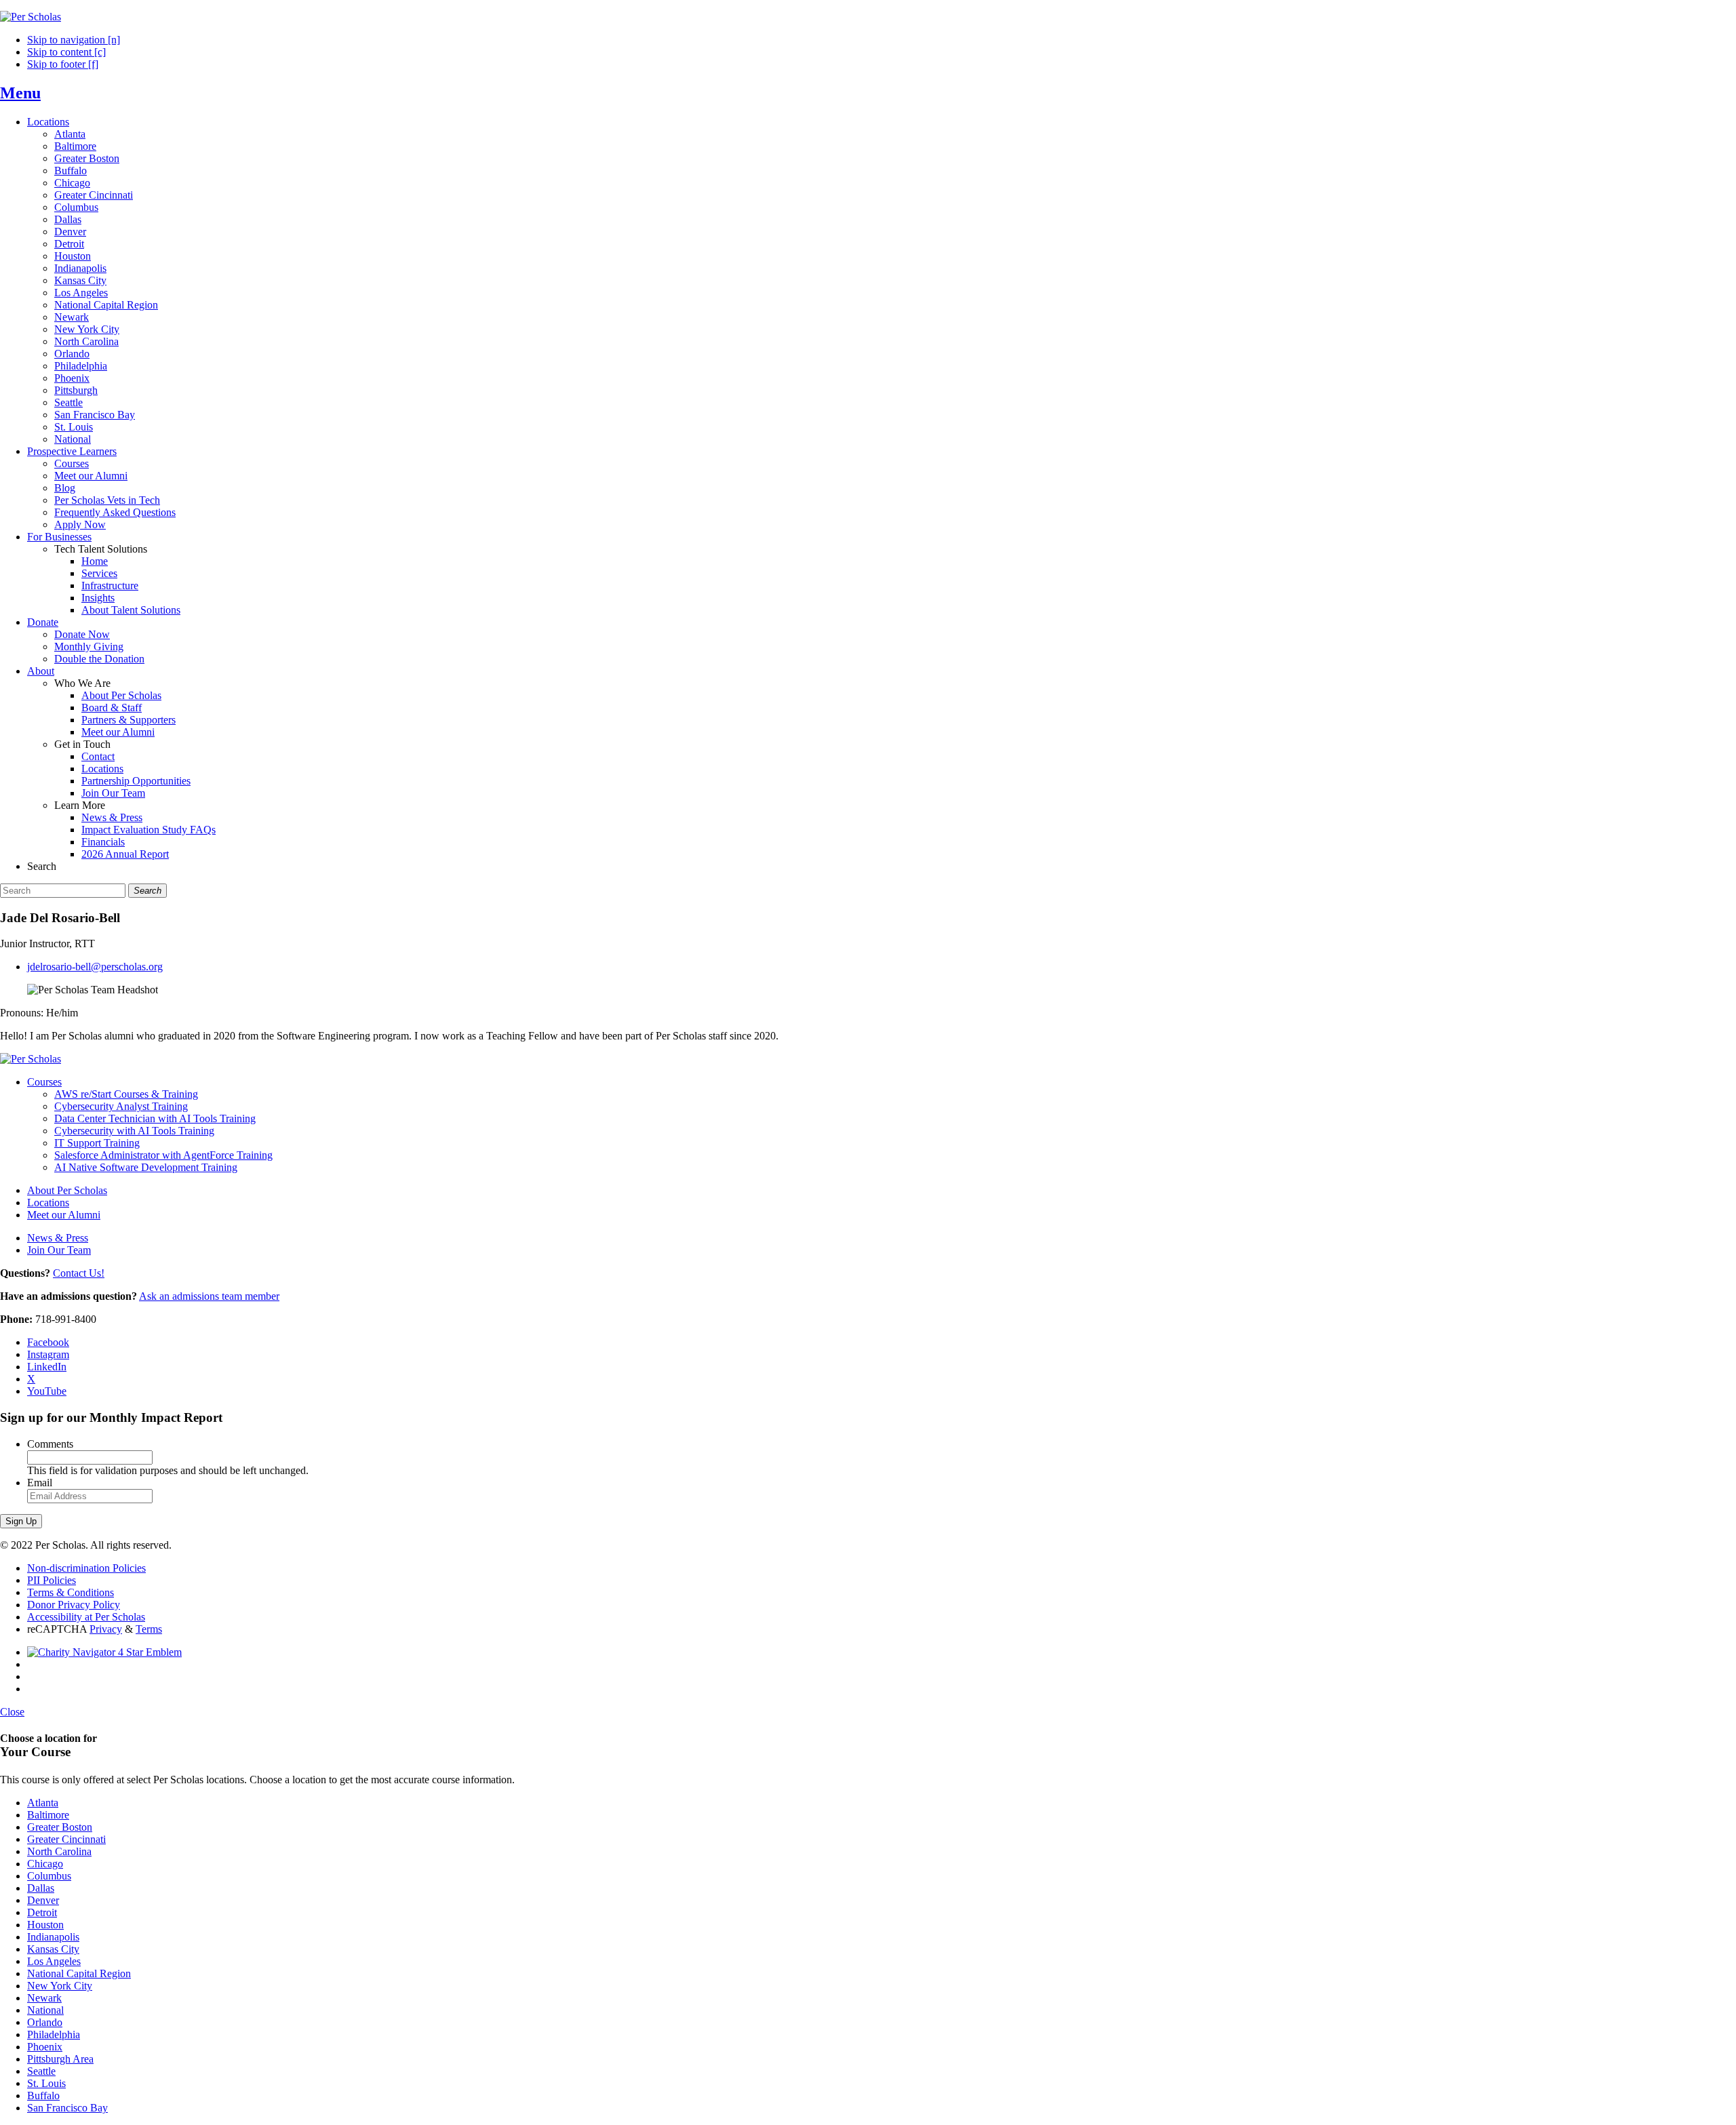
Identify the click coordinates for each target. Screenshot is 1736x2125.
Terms (149, 1629)
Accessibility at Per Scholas (86, 1617)
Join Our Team (113, 793)
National (73, 439)
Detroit (69, 244)
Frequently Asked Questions (115, 512)
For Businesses (59, 537)
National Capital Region (106, 305)
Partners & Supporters (129, 720)
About (41, 671)
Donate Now (82, 634)
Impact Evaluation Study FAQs (149, 830)
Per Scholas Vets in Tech (107, 500)
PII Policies (52, 1580)
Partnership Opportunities (136, 781)
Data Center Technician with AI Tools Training (155, 1118)
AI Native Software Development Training (146, 1167)
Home (95, 561)
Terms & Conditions (71, 1592)
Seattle (68, 402)
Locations (48, 122)
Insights (98, 598)
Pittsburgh (76, 390)
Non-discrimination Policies (86, 1568)
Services (99, 573)
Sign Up (21, 1521)
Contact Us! (79, 1273)
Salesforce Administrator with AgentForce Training (163, 1155)
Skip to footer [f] (63, 64)
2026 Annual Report (125, 854)
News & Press (112, 817)
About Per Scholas (121, 695)
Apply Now (80, 524)
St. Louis (74, 427)
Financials (103, 842)
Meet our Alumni (91, 476)
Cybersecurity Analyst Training (121, 1106)
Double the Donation (99, 659)
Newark (72, 317)
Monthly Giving (89, 647)
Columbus (76, 207)
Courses (72, 463)
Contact (98, 756)
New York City (87, 329)
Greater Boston (87, 158)
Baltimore (75, 146)
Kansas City (80, 280)
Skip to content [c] (66, 52)
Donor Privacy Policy (74, 1605)
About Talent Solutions (131, 610)
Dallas (68, 219)
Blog (65, 488)
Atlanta (70, 134)
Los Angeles (81, 293)
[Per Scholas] (31, 17)
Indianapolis (80, 268)
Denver (70, 232)
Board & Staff (112, 708)
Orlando (72, 354)
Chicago (72, 183)
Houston (73, 256)
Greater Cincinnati (94, 195)
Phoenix (72, 378)
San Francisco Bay (95, 415)
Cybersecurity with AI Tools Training (134, 1131)
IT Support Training (97, 1143)
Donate (43, 622)
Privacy (106, 1629)
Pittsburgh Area (60, 2059)
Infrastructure (110, 585)
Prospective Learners (72, 451)
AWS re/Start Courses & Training (126, 1094)
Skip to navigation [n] (74, 40)
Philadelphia (81, 366)
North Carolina (86, 341)
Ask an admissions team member (209, 1296)
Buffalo (71, 171)
